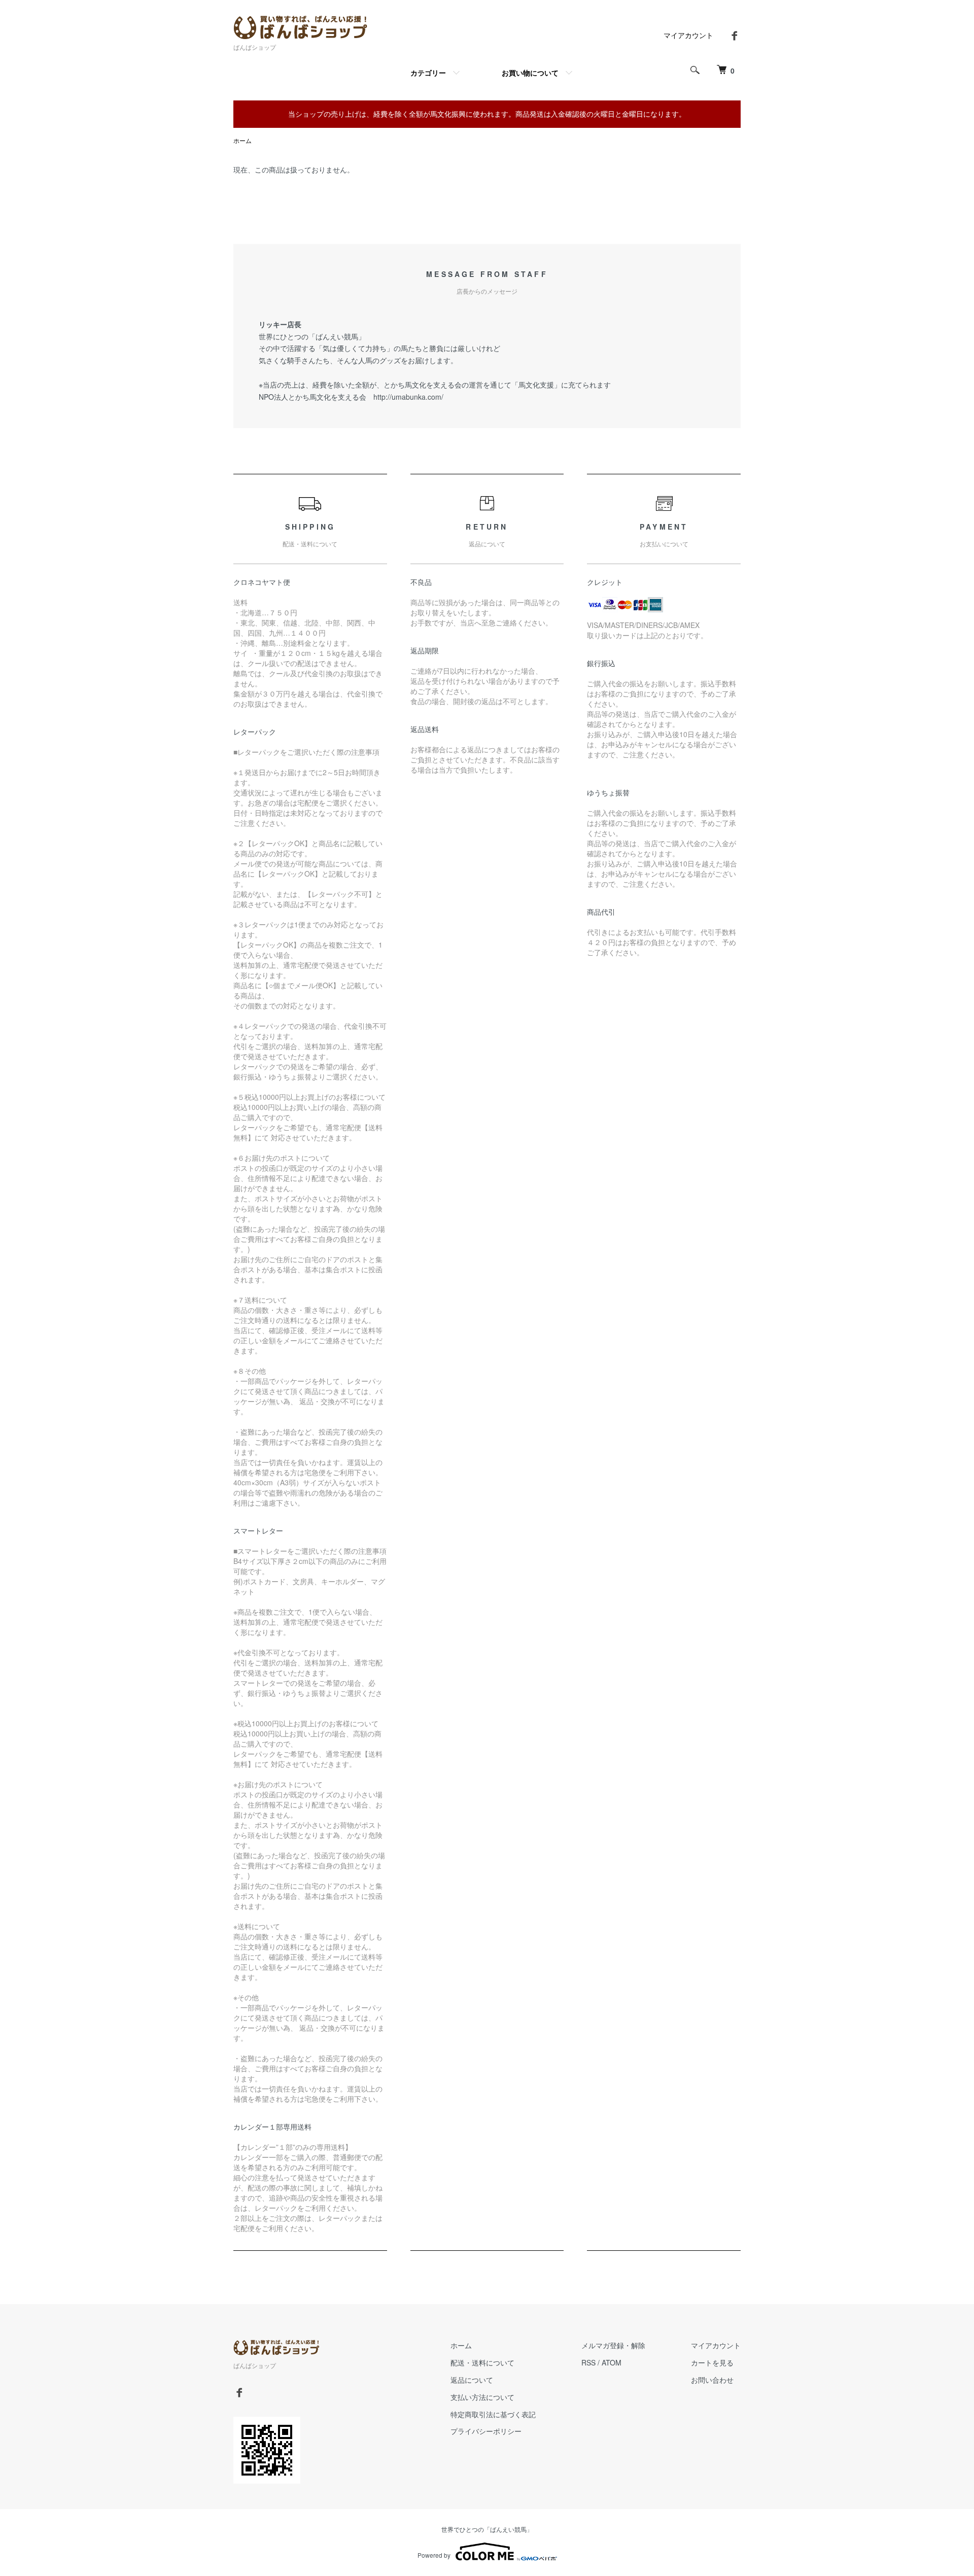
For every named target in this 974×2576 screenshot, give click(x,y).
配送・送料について (482, 2362)
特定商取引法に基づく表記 (493, 2414)
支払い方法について (482, 2397)
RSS (588, 2362)
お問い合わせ (712, 2380)
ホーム (242, 140)
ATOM (612, 2362)
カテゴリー (428, 73)
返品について (472, 2380)
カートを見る (712, 2362)
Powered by (434, 2555)
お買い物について (530, 73)
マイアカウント (688, 35)
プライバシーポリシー (486, 2431)
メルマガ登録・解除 (613, 2345)
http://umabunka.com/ (408, 397)
